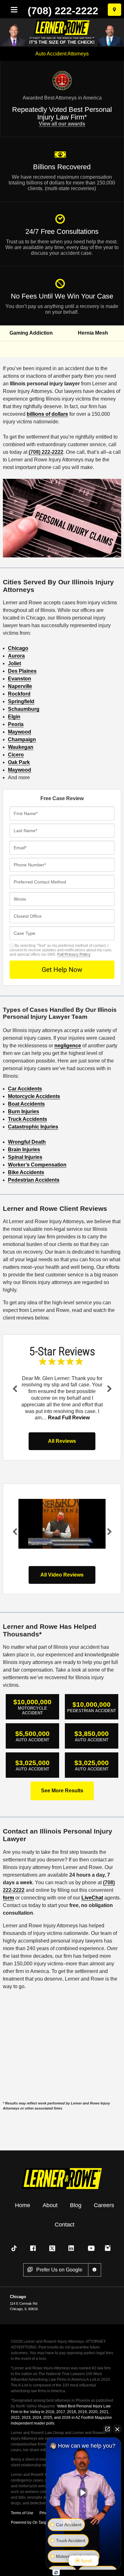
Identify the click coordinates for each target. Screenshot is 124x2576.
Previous (15, 1389)
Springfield (21, 701)
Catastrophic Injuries (33, 1127)
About (50, 2205)
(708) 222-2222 (63, 11)
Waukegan (21, 747)
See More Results (62, 1791)
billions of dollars (47, 414)
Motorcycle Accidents (34, 1096)
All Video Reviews (62, 1575)
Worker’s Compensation (37, 1165)
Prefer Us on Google (59, 2270)
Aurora (16, 656)
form (8, 1898)
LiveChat (92, 1898)
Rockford (19, 694)
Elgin (14, 717)
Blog (76, 2205)
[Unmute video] (84, 2493)
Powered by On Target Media (36, 2522)
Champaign (22, 739)
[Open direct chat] (107, 2429)
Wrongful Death (27, 1142)
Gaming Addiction (31, 333)
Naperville (20, 686)
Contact (65, 2225)
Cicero (16, 755)
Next (109, 1389)
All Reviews (62, 1441)
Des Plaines (22, 671)
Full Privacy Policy (74, 954)
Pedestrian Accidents (34, 1180)
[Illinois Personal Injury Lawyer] (62, 1524)
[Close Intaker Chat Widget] (117, 2429)
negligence (68, 1046)
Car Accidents (25, 1089)
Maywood (20, 732)
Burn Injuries (24, 1111)
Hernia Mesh (93, 333)
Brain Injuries (24, 1150)
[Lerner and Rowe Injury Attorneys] (62, 2178)
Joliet (14, 663)
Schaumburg (24, 709)
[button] (15, 2248)
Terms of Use (22, 2513)
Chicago (18, 648)
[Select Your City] (114, 10)
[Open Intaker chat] (56, 2573)
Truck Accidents (28, 1119)
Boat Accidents (26, 1104)
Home (23, 2205)
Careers (104, 2205)
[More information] (95, 2270)
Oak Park (19, 762)
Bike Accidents (26, 1172)
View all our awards (62, 124)
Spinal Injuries (25, 1157)
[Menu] (13, 10)
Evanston (20, 679)
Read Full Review (69, 1418)
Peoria (16, 724)
